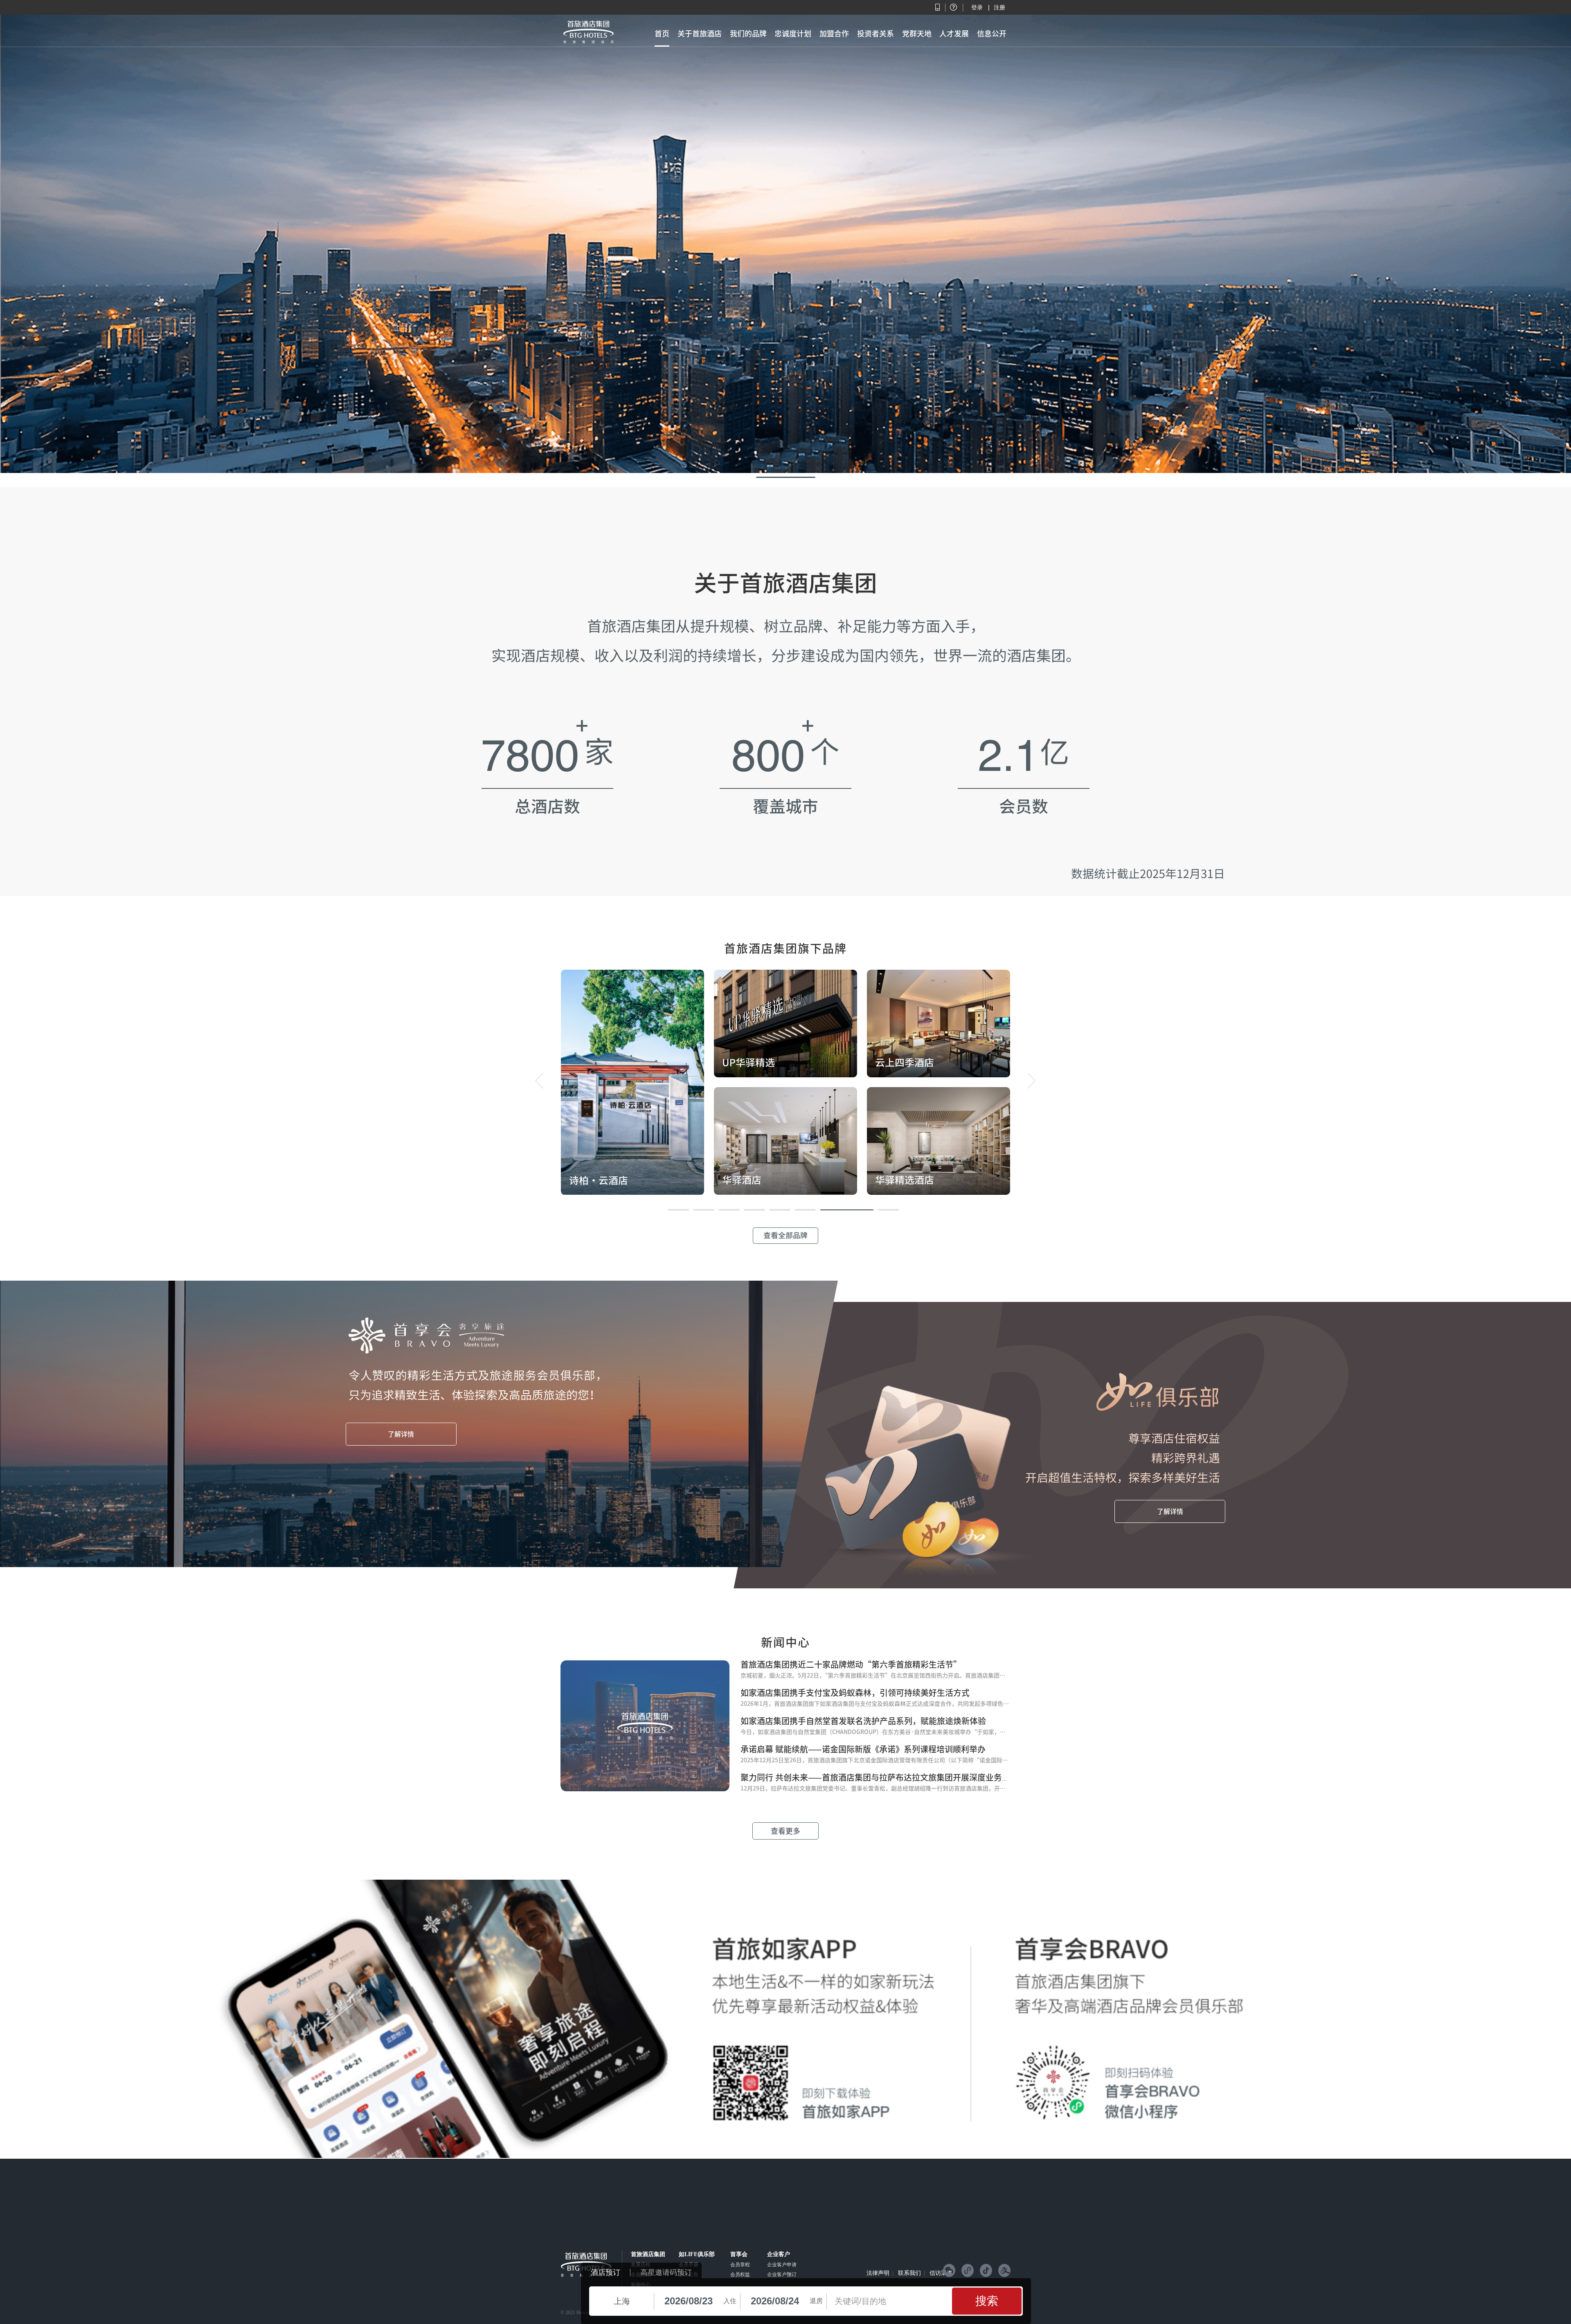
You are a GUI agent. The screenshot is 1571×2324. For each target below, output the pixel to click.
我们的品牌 (748, 34)
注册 (999, 7)
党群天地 (917, 34)
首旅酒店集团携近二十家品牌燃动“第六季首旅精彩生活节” (851, 1664)
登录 (977, 7)
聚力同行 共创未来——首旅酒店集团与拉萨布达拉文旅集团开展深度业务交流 (879, 1777)
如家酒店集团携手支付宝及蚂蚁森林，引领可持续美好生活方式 (855, 1693)
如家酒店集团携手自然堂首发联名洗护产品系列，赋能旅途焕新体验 (863, 1721)
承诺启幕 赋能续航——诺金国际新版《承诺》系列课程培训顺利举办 (863, 1749)
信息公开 (992, 34)
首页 (662, 34)
